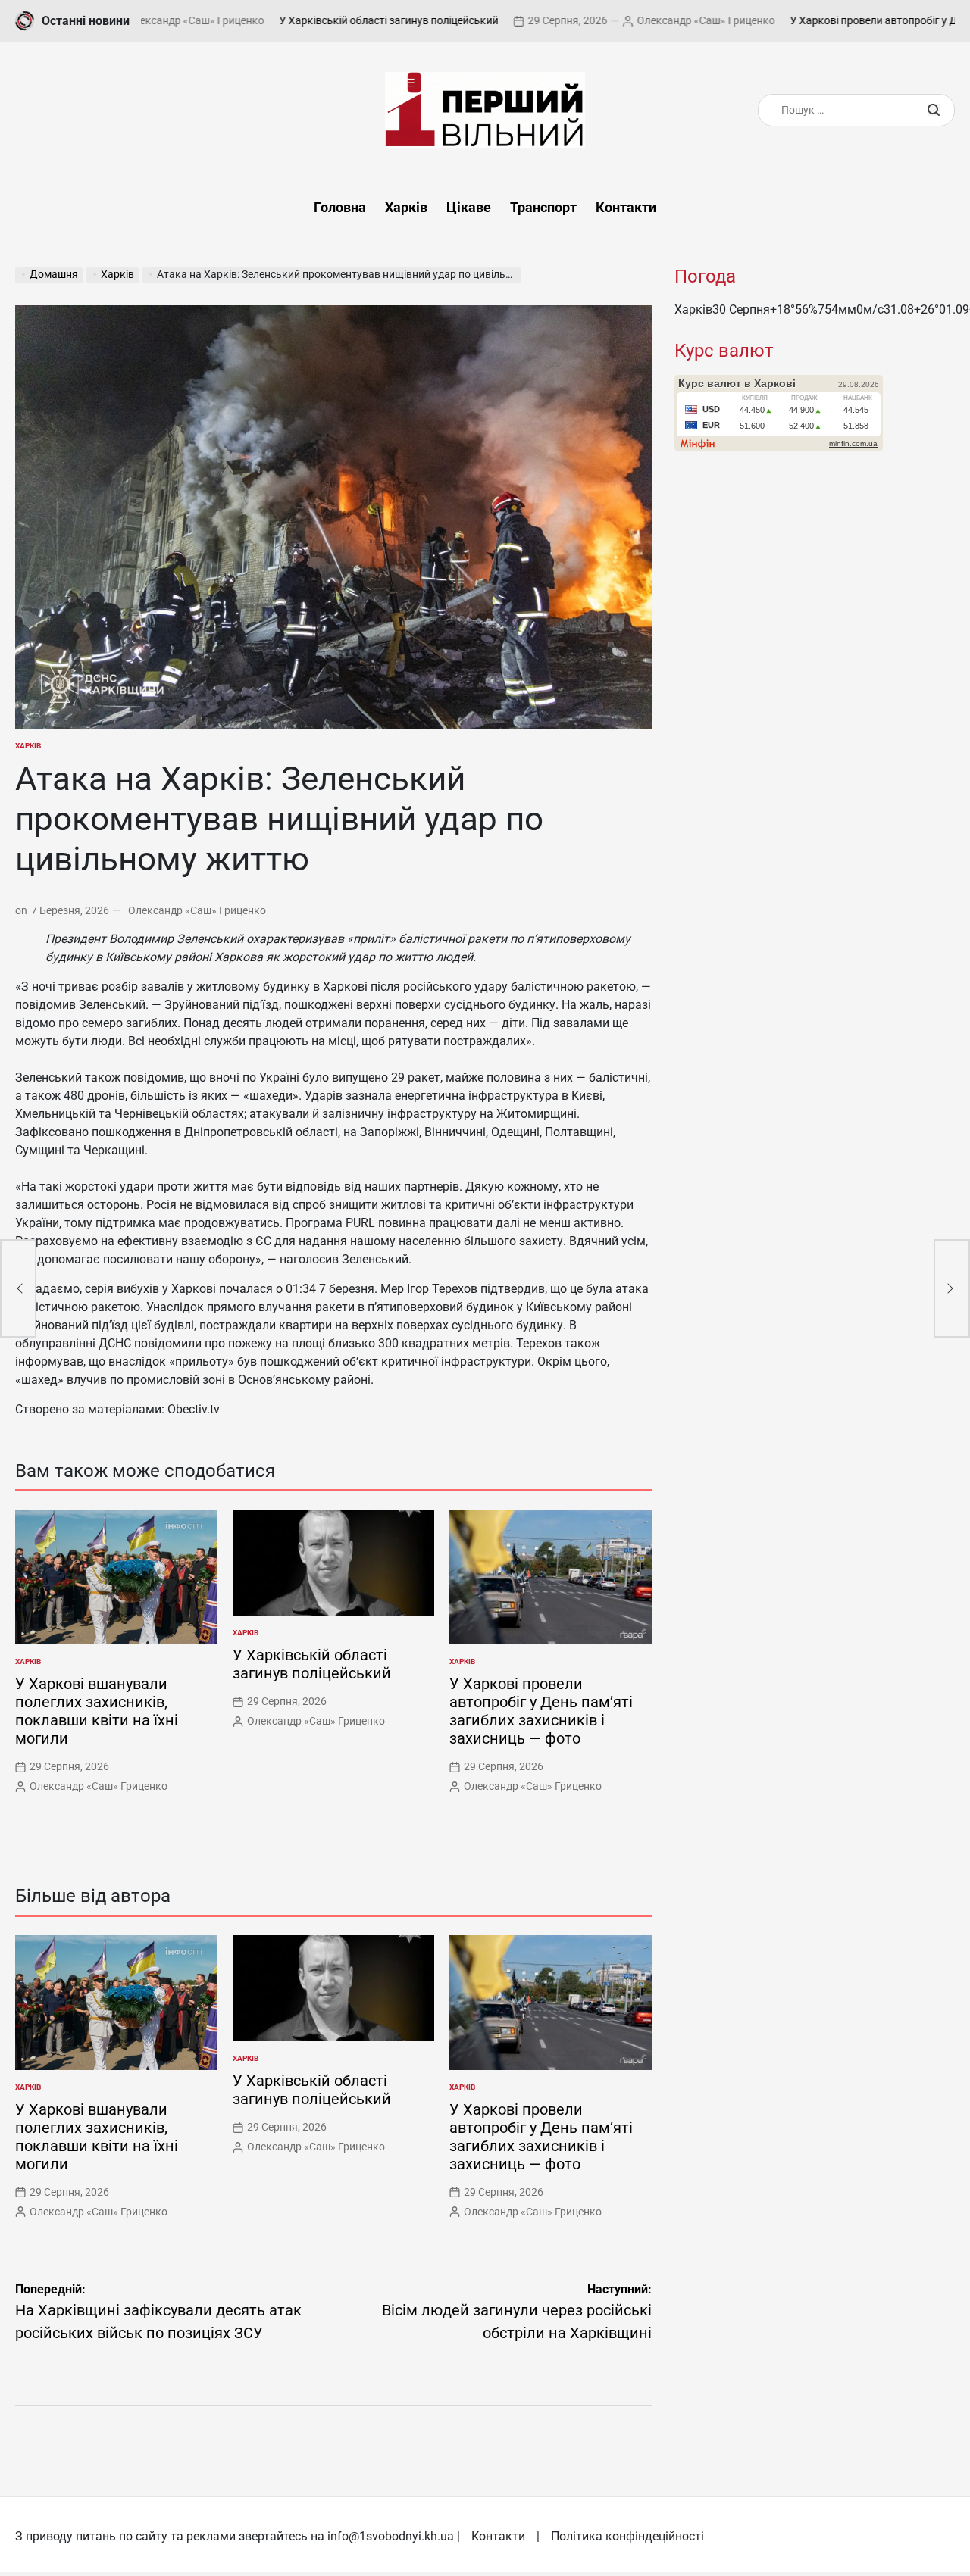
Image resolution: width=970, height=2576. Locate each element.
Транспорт (543, 207)
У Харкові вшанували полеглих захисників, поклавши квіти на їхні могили (97, 1711)
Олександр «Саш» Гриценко (638, 20)
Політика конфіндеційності (627, 2536)
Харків (406, 207)
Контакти (626, 207)
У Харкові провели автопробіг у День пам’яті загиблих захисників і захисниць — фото (541, 1711)
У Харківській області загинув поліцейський (321, 20)
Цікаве (469, 207)
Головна (340, 207)
